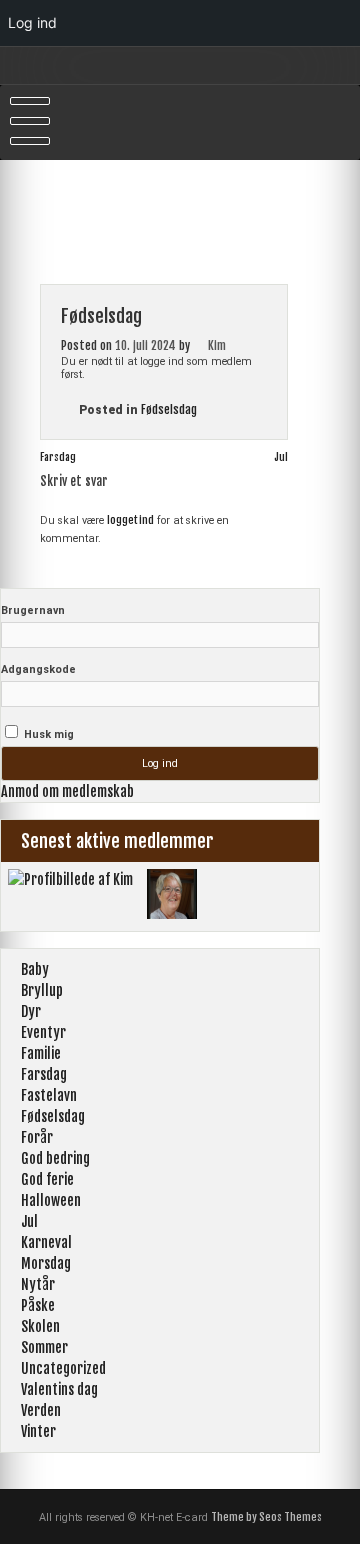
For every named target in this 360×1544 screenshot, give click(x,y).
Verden (41, 1410)
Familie (41, 1053)
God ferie (47, 1179)
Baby (35, 969)
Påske (38, 1305)
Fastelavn (49, 1095)
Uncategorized (63, 1368)
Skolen (40, 1326)
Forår (37, 1137)
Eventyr (43, 1032)
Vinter (38, 1431)
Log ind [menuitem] (32, 22)
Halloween (51, 1200)
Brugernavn (33, 610)
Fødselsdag (169, 409)
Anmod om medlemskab (67, 791)
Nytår (38, 1284)
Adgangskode (38, 669)
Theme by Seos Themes (266, 1517)
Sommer (44, 1347)
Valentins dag (59, 1389)
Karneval (46, 1242)
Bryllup (42, 990)
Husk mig (47, 734)
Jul (281, 457)
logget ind (130, 520)
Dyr (31, 1011)
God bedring (55, 1158)
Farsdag (58, 457)
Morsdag (46, 1263)
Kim (217, 345)
